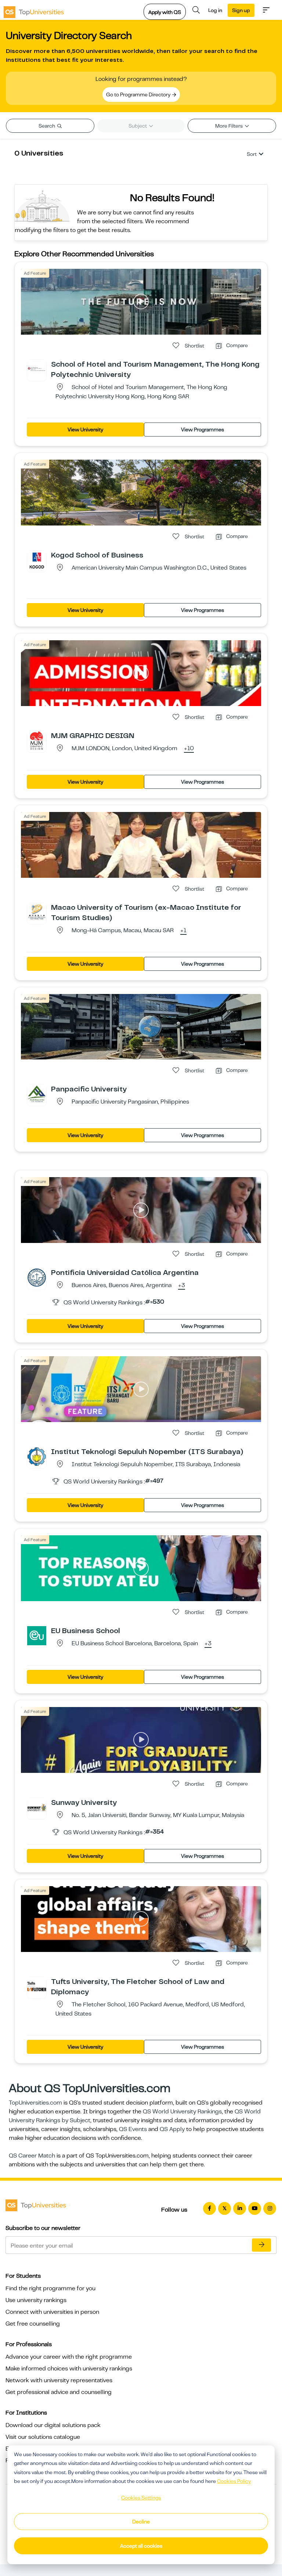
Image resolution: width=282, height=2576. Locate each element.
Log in (215, 10)
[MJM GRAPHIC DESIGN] (37, 740)
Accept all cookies (141, 2546)
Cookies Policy (234, 2481)
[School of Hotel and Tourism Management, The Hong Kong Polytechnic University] (37, 369)
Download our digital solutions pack (53, 2425)
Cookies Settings (141, 2498)
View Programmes (203, 430)
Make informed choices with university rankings (69, 2369)
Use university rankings (36, 2300)
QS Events (133, 2129)
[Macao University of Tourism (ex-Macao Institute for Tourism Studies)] (37, 912)
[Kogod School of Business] (37, 560)
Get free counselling (33, 2324)
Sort (252, 154)
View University (85, 430)
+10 (189, 749)
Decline (141, 2522)
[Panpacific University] (37, 1094)
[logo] (34, 10)
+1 (183, 931)
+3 (182, 1286)
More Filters (229, 126)
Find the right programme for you (50, 2288)
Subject (138, 126)
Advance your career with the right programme (69, 2357)
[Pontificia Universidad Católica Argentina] (37, 1277)
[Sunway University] (37, 1807)
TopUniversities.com (35, 2103)
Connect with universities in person (52, 2312)
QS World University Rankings (182, 2112)
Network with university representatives (59, 2380)
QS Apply (172, 2129)
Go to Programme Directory (139, 95)
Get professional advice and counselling (59, 2392)
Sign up (241, 10)
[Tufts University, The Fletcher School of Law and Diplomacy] (37, 1986)
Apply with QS (165, 12)
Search (47, 126)
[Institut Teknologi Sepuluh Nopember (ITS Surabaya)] (37, 1456)
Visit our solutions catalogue (43, 2437)
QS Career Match (32, 2156)
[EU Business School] (37, 1635)
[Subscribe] (261, 2245)
